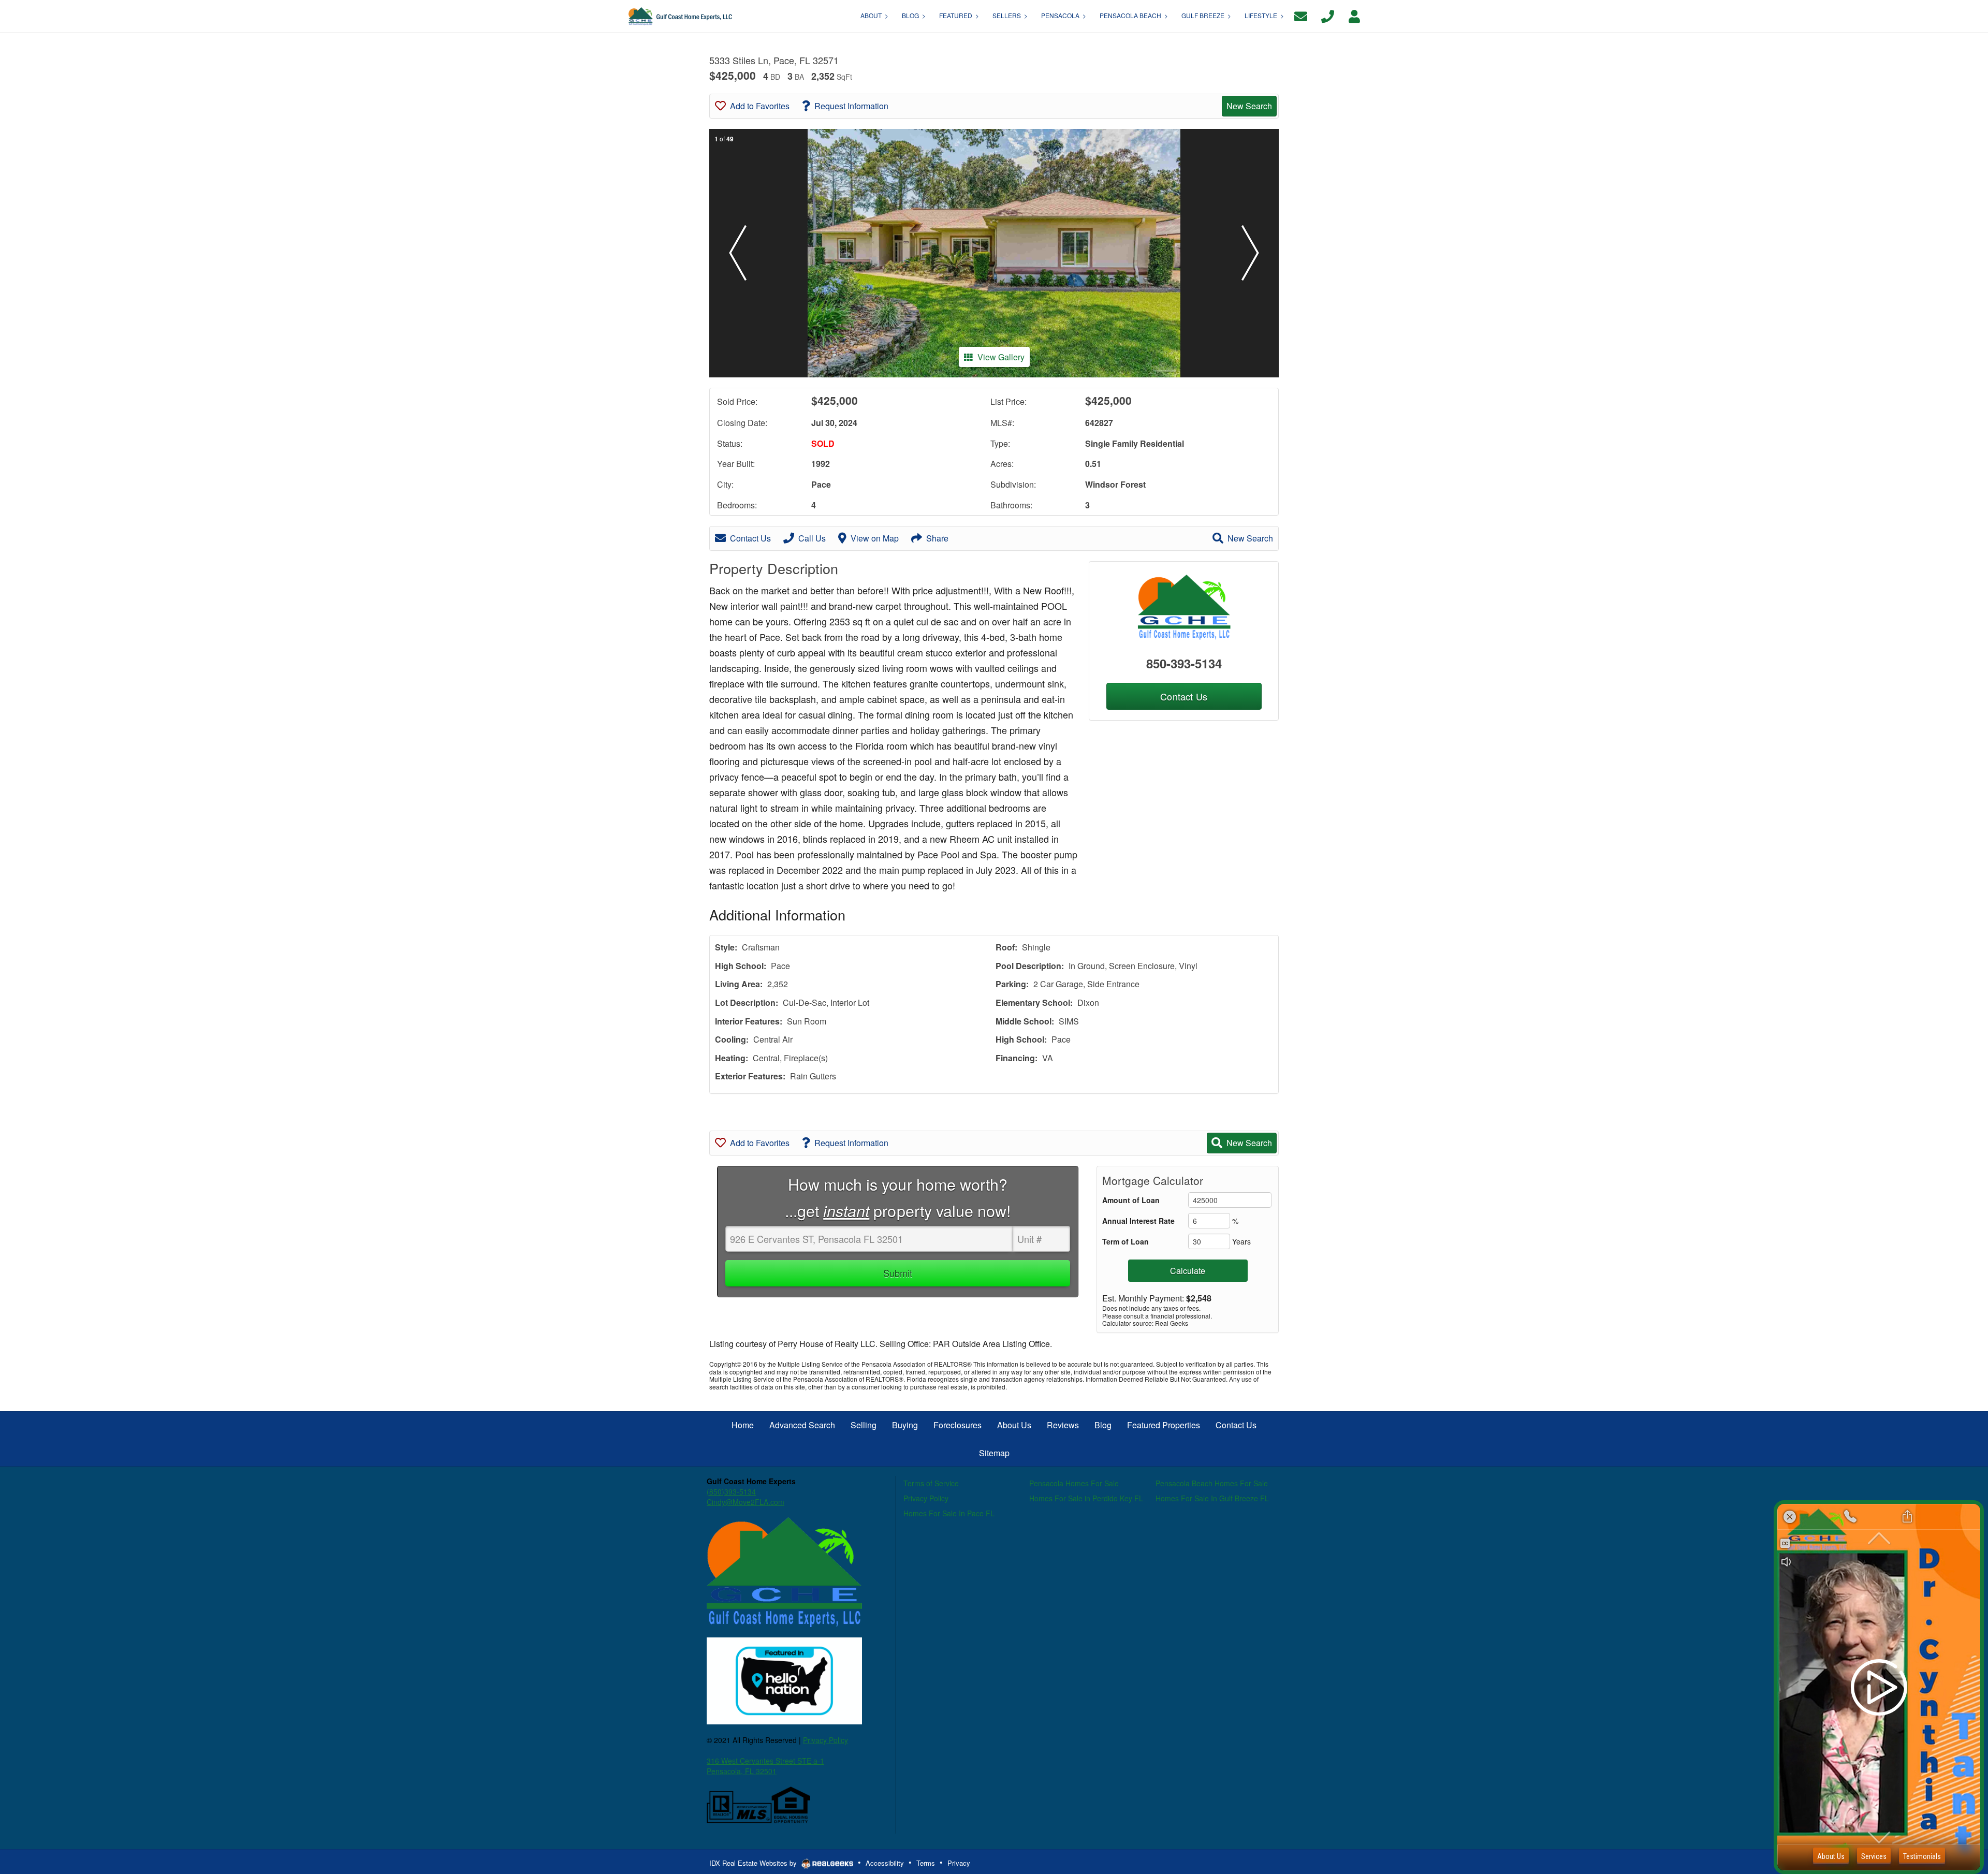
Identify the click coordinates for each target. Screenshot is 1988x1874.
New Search (1249, 106)
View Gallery (1001, 357)
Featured (956, 15)
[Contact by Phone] (1328, 15)
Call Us (812, 538)
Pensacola (1060, 15)
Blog (910, 15)
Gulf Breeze (1203, 15)
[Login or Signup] (1354, 15)
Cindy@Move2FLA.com (745, 1502)
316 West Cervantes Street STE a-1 (765, 1761)
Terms (926, 1863)
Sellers (1007, 15)
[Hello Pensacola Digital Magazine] (784, 1680)
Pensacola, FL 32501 (742, 1771)
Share (937, 538)
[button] (738, 253)
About (871, 15)
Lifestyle (1261, 15)
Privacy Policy (825, 1740)
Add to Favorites (760, 106)
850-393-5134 (1184, 663)
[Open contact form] (1301, 15)
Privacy (959, 1863)
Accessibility (885, 1863)
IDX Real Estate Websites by (754, 1863)
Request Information (851, 106)
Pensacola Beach (1130, 15)
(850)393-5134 (731, 1491)
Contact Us (750, 538)
